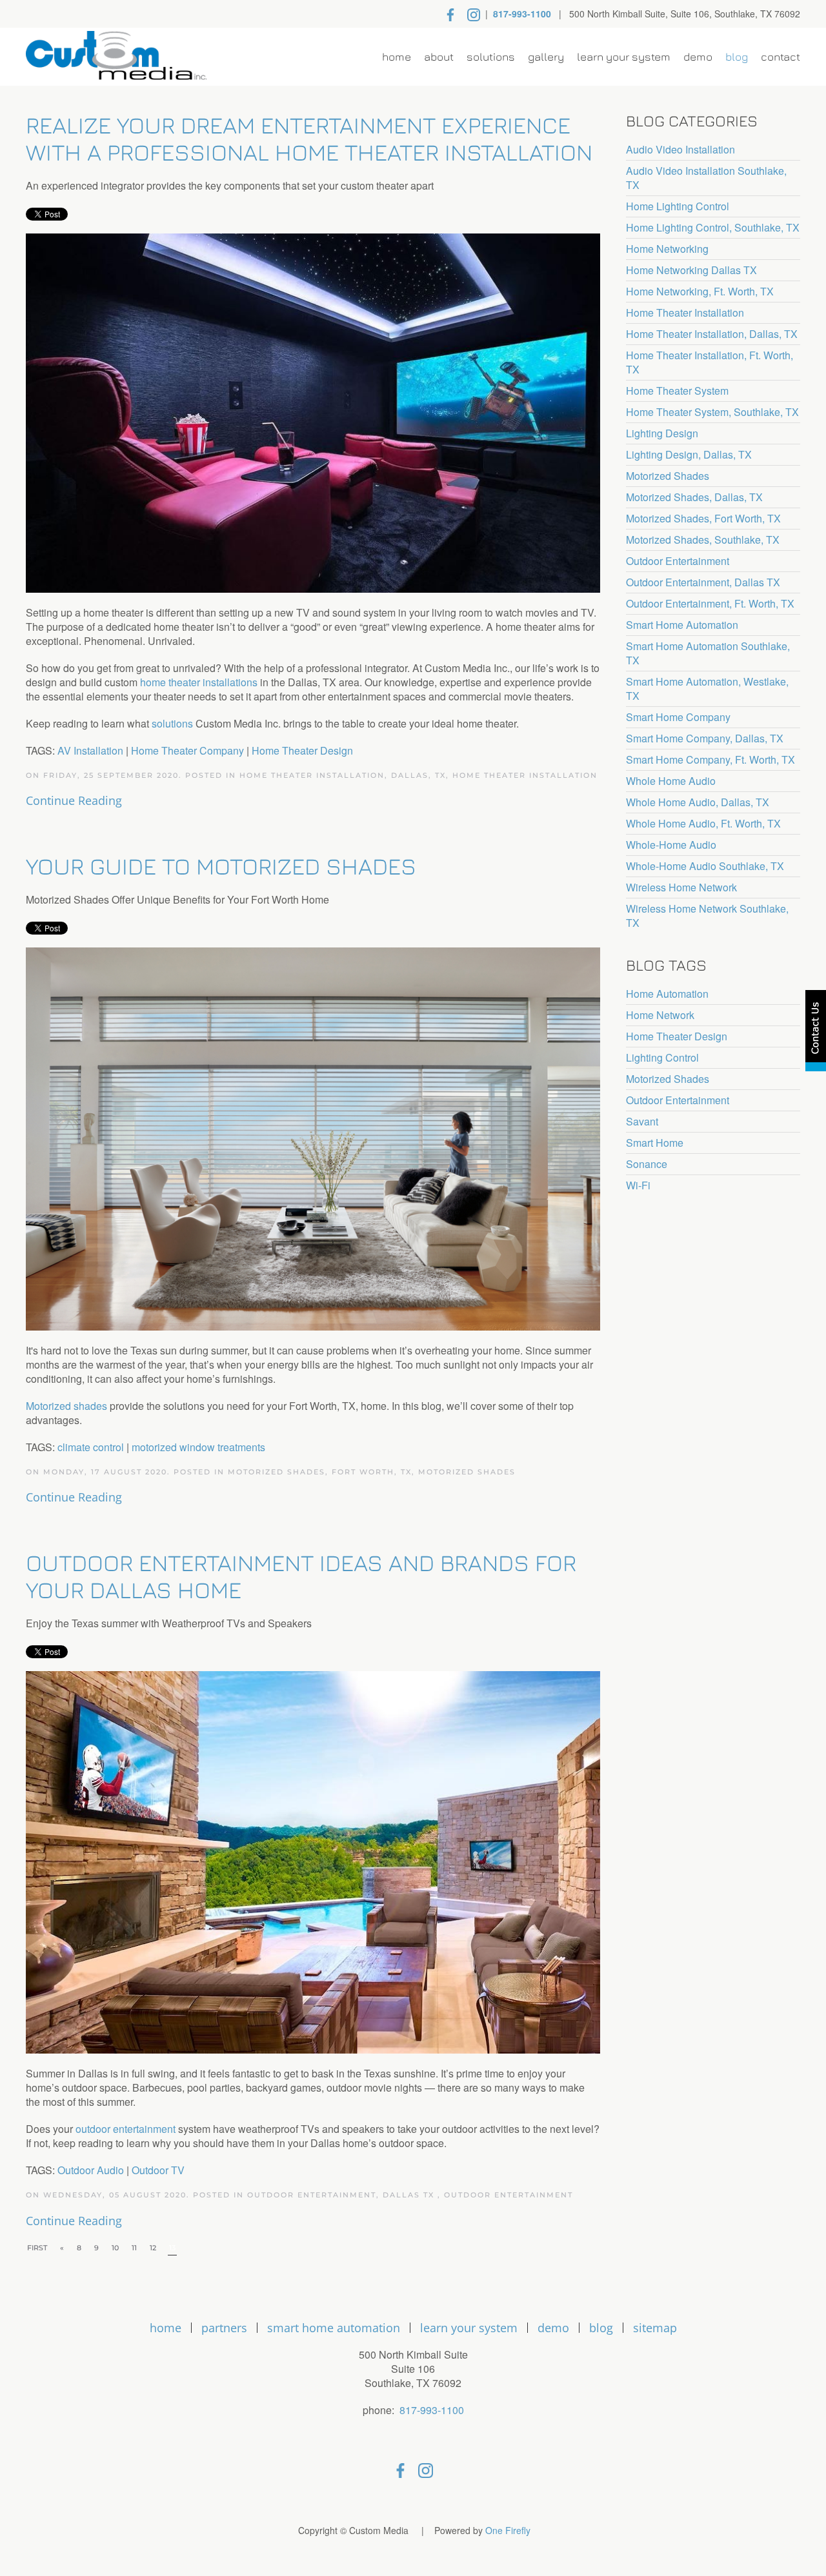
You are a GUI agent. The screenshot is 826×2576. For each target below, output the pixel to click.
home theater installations (199, 682)
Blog (737, 57)
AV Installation (90, 750)
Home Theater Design (302, 750)
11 (134, 2248)
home (166, 2328)
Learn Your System (624, 57)
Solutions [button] (491, 57)
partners (224, 2328)
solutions (172, 723)
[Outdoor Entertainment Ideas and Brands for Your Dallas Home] (313, 1861)
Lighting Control (662, 1058)
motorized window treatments (198, 1447)
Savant (642, 1122)
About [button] (439, 57)
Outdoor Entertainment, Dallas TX (342, 2195)
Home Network (660, 1015)
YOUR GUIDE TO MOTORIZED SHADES (221, 866)
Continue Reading (74, 800)
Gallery (546, 57)
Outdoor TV (158, 2170)
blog (601, 2328)
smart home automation (334, 2328)
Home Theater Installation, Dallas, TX (343, 775)
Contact (781, 57)
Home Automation (667, 994)
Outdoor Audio (91, 2170)
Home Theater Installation (525, 775)
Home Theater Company (187, 750)
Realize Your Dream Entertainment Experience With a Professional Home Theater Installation (309, 138)
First (37, 2248)
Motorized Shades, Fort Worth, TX (320, 1472)
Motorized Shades (467, 1472)
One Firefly (508, 2530)
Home (397, 57)
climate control (91, 1447)
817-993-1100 (522, 14)
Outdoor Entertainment (509, 2195)
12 (153, 2248)
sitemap (655, 2328)
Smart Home (655, 1143)
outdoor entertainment (126, 2129)
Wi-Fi (638, 1185)
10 (115, 2248)
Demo (698, 57)
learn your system (469, 2328)
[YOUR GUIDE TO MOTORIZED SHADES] (313, 1137)
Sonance (647, 1164)
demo (553, 2328)
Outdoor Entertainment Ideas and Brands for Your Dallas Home (301, 1576)
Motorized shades (66, 1406)
